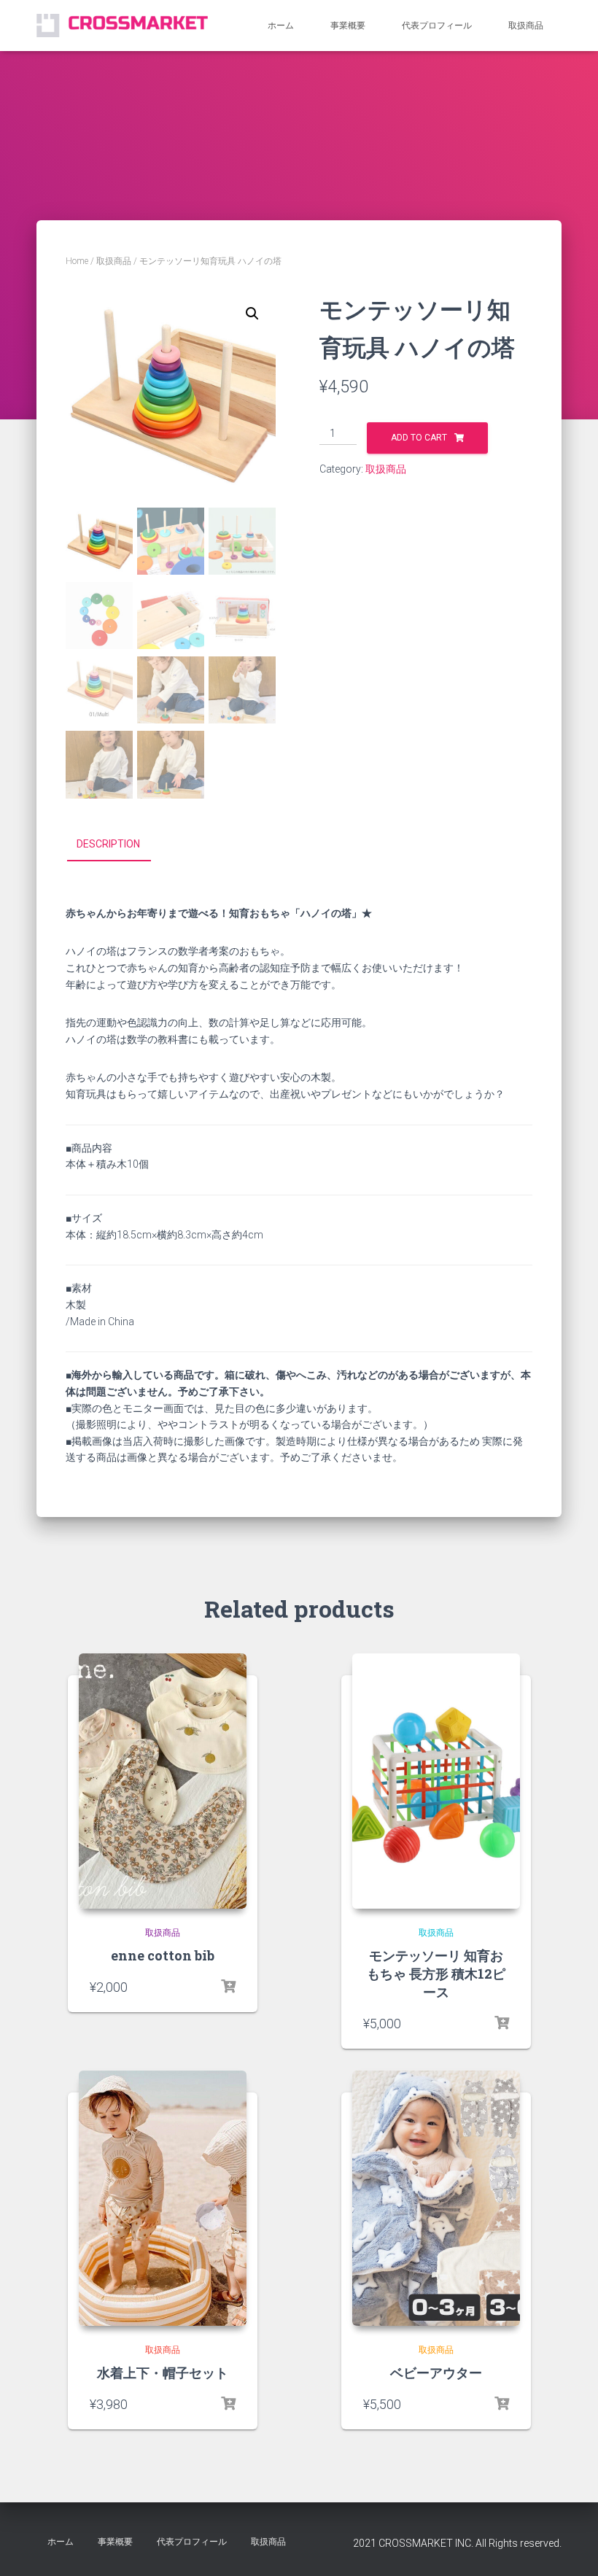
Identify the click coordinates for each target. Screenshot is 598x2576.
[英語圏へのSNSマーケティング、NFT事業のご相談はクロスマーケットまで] (122, 25)
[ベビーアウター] (436, 2198)
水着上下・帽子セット (163, 2373)
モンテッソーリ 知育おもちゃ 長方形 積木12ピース (436, 1974)
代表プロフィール (437, 26)
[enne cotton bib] (163, 1781)
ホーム (281, 26)
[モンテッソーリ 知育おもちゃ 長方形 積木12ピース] (436, 1781)
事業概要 (348, 26)
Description (108, 844)
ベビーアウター (436, 2373)
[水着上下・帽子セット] (163, 2198)
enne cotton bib (163, 1955)
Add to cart (419, 438)
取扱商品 (526, 26)
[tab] (119, 845)
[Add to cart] (228, 1987)
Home (77, 261)
